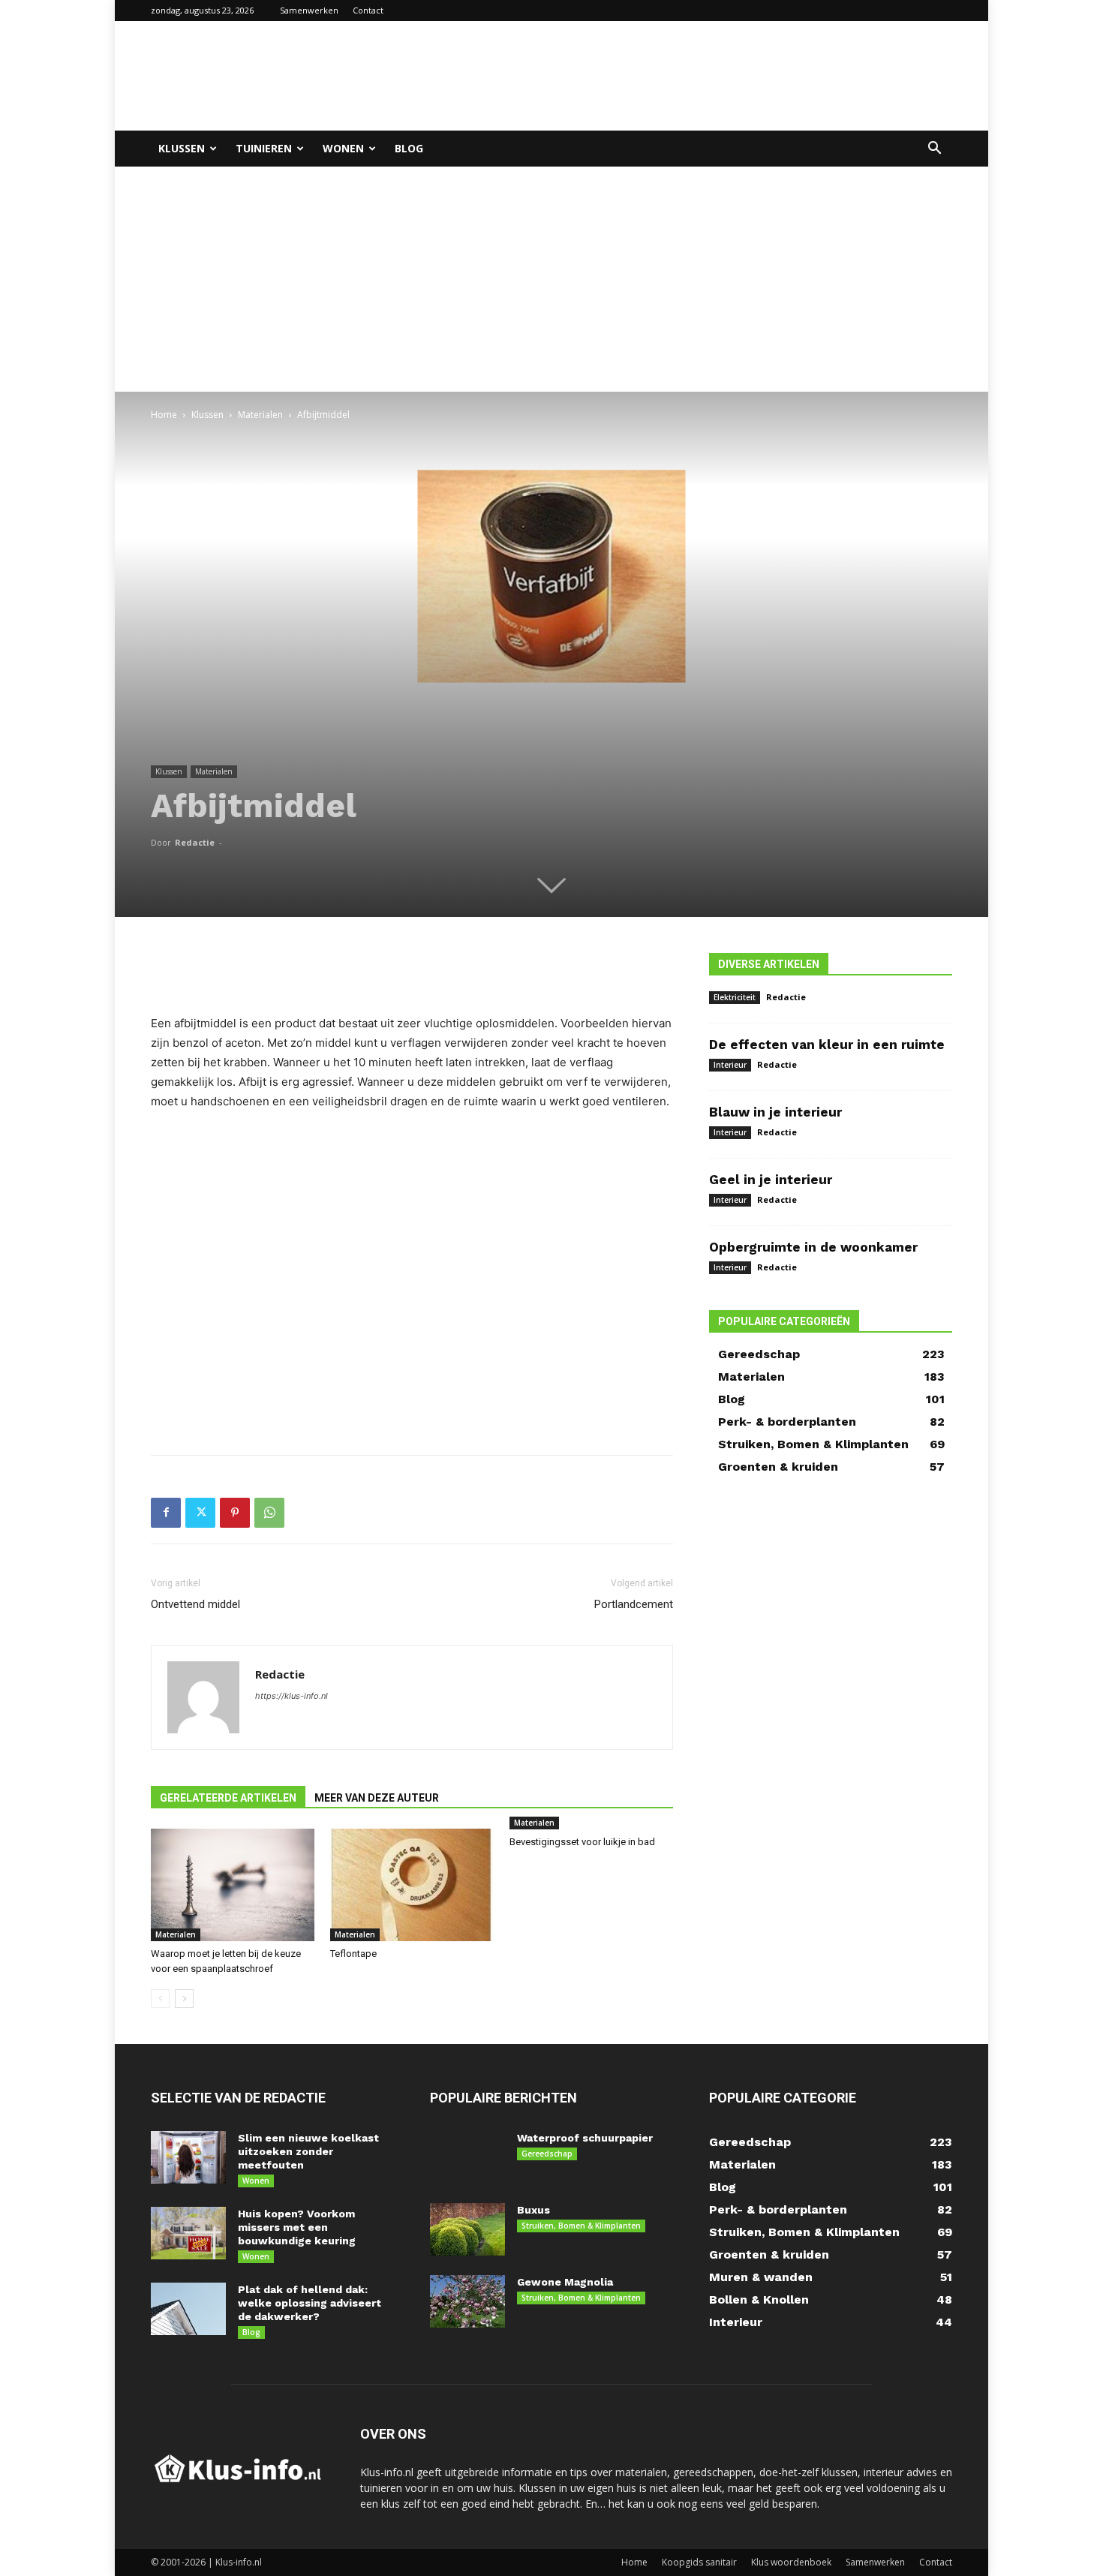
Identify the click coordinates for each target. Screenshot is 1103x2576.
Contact (368, 10)
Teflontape (353, 1954)
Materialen (260, 415)
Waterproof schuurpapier (585, 2138)
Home (164, 415)
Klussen (182, 148)
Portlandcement (634, 1604)
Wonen (343, 148)
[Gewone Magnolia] (467, 2301)
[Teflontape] (412, 1885)
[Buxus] (467, 2229)
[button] (934, 150)
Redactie (195, 842)
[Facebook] (166, 1513)
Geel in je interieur (771, 1180)
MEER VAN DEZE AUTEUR (377, 1798)
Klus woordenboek (791, 2562)
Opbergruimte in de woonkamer (813, 1247)
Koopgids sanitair (699, 2562)
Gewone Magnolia (565, 2282)
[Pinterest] (235, 1513)
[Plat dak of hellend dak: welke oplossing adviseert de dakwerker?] (188, 2309)
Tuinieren (264, 148)
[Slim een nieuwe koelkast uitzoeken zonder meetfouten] (188, 2157)
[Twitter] (200, 1513)
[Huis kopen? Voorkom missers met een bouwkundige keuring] (188, 2233)
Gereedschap (547, 2154)
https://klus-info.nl (292, 1696)
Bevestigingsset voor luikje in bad (582, 1842)
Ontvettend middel (195, 1604)
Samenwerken (309, 10)
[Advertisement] (679, 76)
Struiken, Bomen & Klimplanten (581, 2226)
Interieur (730, 1065)
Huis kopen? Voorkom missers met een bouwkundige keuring (297, 2227)
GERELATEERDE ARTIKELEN (228, 1798)
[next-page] (184, 1999)
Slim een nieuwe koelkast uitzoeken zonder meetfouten (308, 2151)
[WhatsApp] (269, 1513)
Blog (409, 148)
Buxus (533, 2210)
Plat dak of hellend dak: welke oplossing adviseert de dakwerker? (310, 2303)
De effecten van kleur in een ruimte (827, 1045)
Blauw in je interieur (775, 1112)
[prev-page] (160, 1999)
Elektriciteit (735, 997)
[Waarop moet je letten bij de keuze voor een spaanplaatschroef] (233, 1885)
